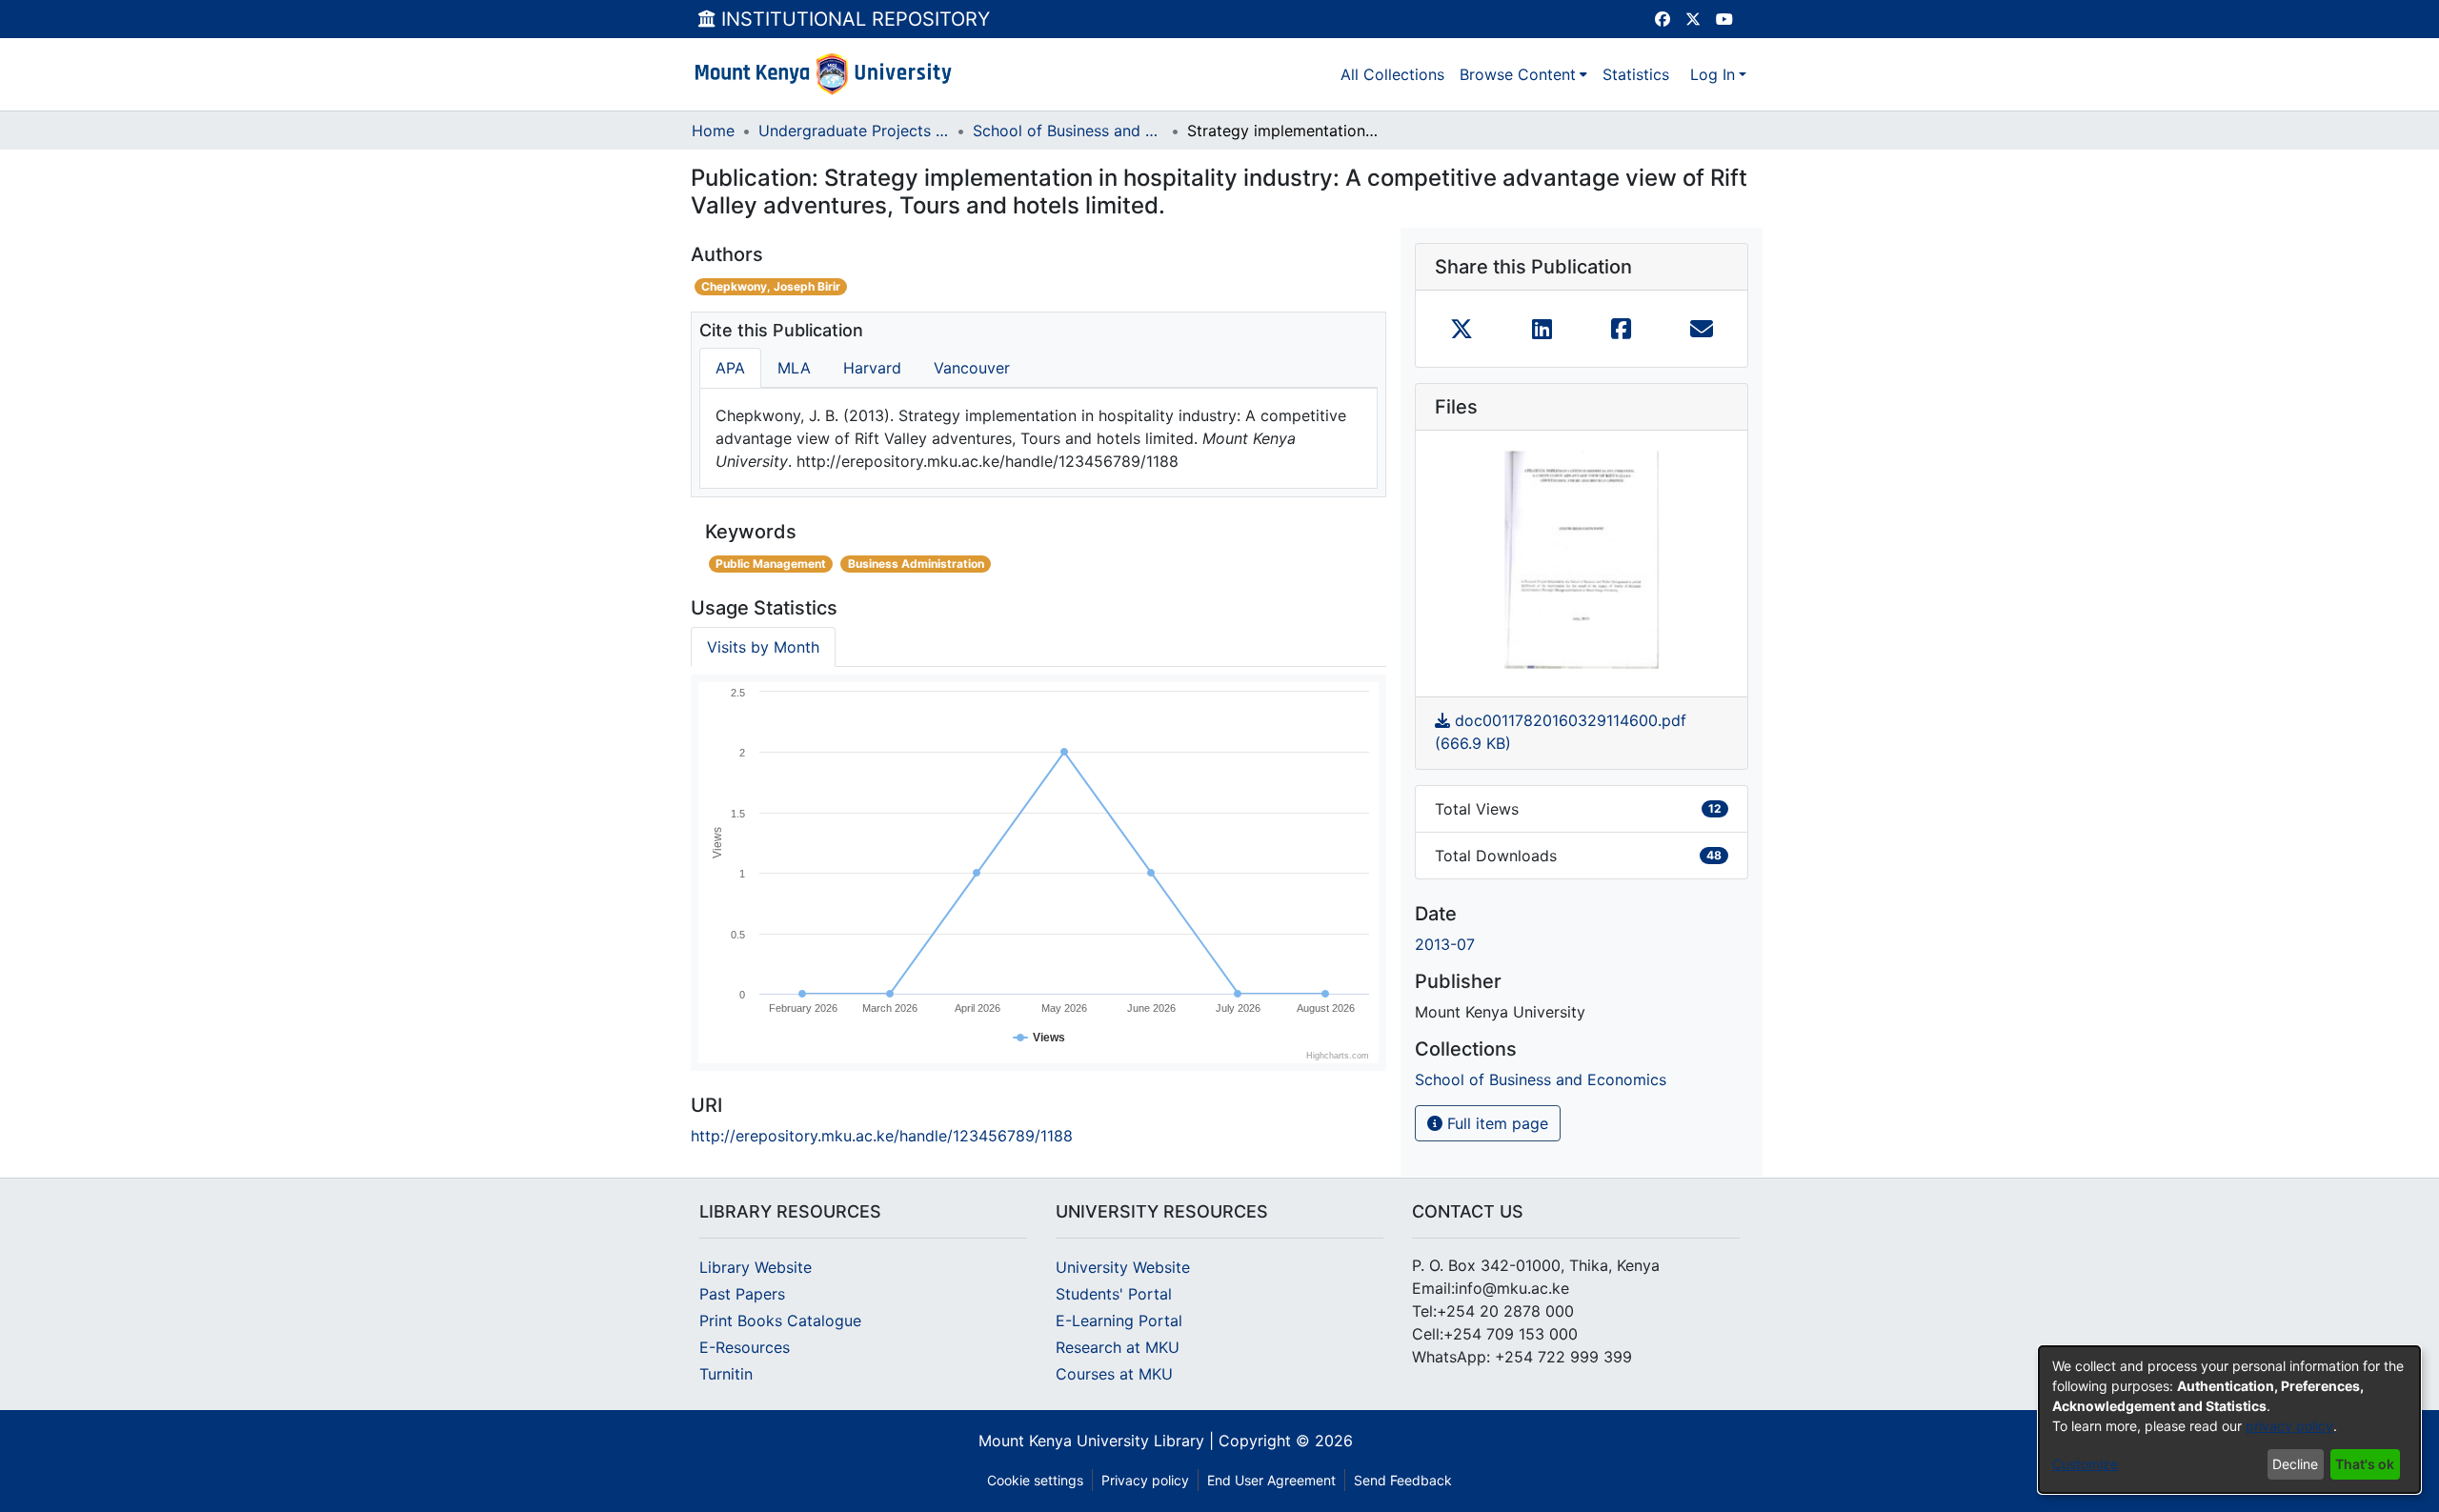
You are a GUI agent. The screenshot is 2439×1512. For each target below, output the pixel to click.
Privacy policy (1145, 1480)
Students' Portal (1114, 1294)
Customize (2085, 1464)
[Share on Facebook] (1621, 329)
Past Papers (742, 1294)
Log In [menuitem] (1713, 74)
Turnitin (726, 1374)
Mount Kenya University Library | (1099, 1441)
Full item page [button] (1495, 1123)
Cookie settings (1035, 1480)
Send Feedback (1403, 1480)
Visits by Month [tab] (763, 647)
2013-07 (1445, 944)
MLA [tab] (794, 368)
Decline (2295, 1464)
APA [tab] (730, 368)
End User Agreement (1271, 1480)
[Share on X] (1461, 329)
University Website (1123, 1267)
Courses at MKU (1114, 1374)
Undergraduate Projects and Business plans (854, 131)
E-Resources (745, 1347)
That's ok (2365, 1464)
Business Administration (916, 564)
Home (713, 131)
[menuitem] (1523, 74)
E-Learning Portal (1119, 1320)
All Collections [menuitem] (1392, 74)
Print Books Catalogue (780, 1320)
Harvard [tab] (872, 368)
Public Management (771, 564)
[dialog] (2229, 1420)
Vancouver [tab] (972, 368)
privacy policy (2289, 1426)
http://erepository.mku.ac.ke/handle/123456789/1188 (882, 1136)
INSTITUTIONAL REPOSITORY (853, 19)
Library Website (756, 1267)
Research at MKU (1118, 1347)
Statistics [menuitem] (1636, 74)
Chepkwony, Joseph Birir (771, 286)
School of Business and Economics (1068, 131)
